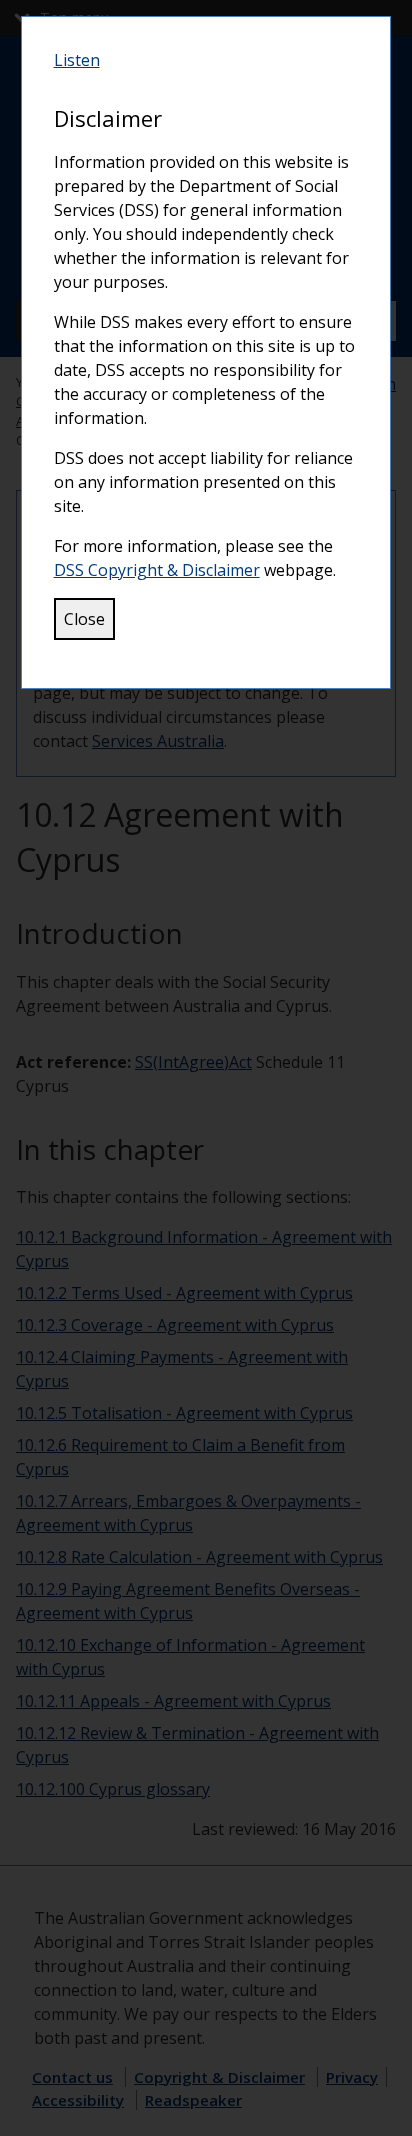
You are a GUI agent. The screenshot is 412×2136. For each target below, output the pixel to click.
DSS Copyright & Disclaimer (157, 570)
